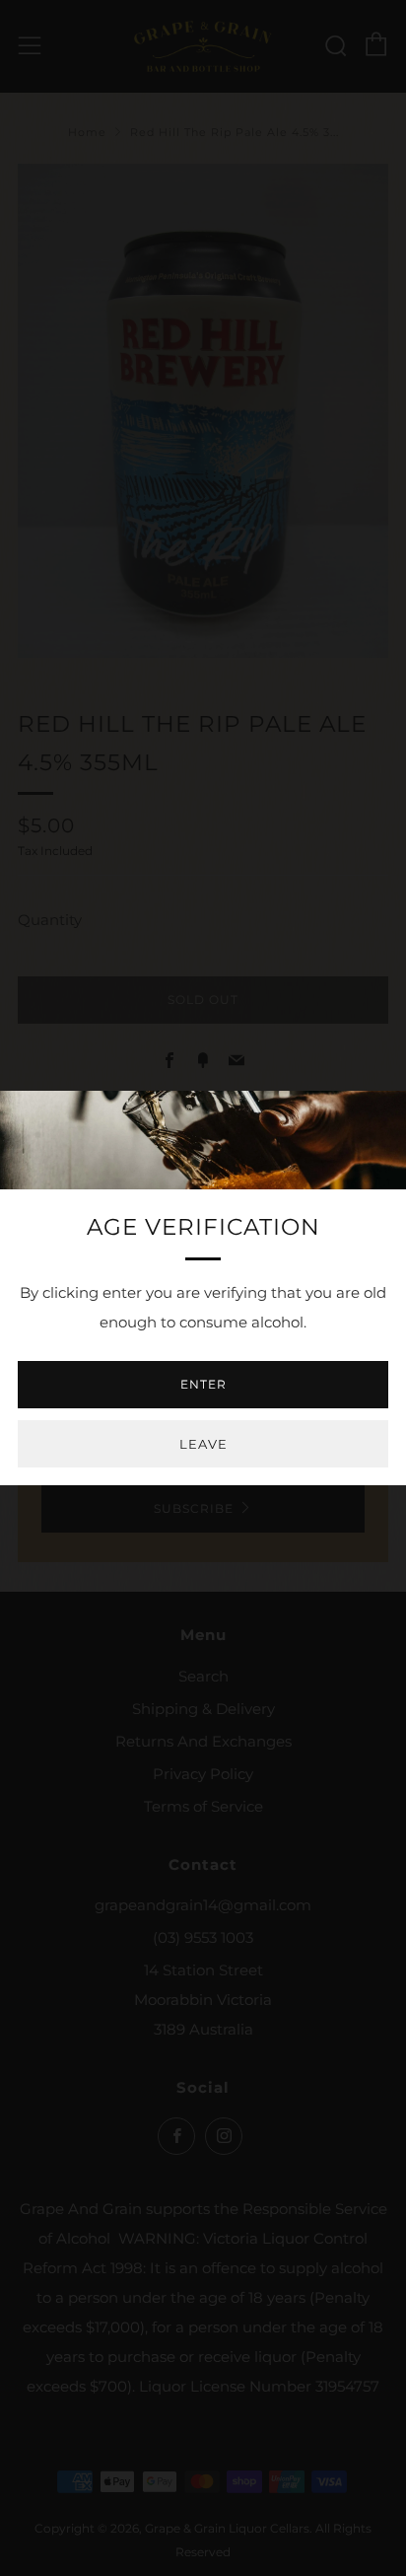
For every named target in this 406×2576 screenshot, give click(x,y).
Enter (203, 1384)
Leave (203, 1444)
